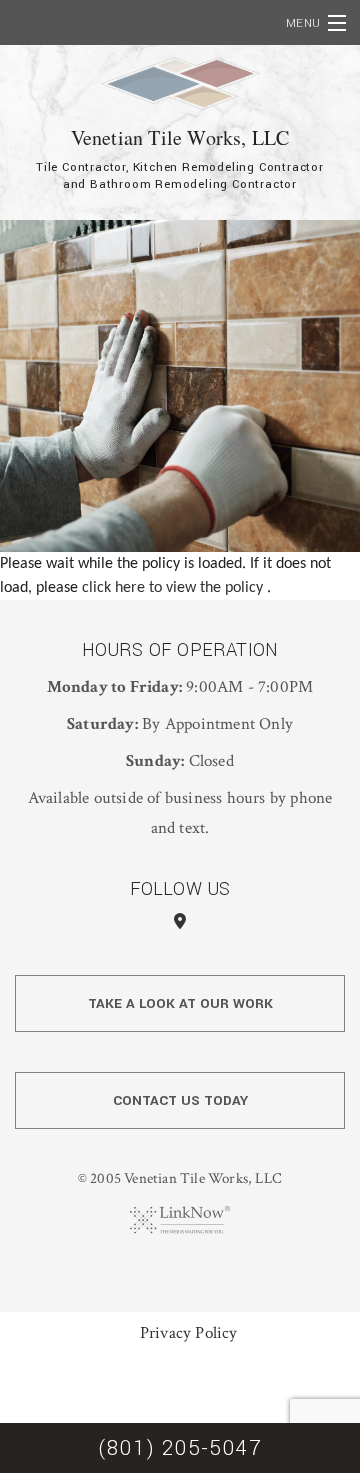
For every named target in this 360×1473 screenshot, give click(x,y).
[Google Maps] (180, 922)
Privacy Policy (189, 1333)
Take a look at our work (180, 1003)
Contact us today (180, 1100)
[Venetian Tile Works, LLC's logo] (180, 84)
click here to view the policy (174, 588)
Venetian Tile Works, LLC (180, 137)
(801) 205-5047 (180, 1448)
